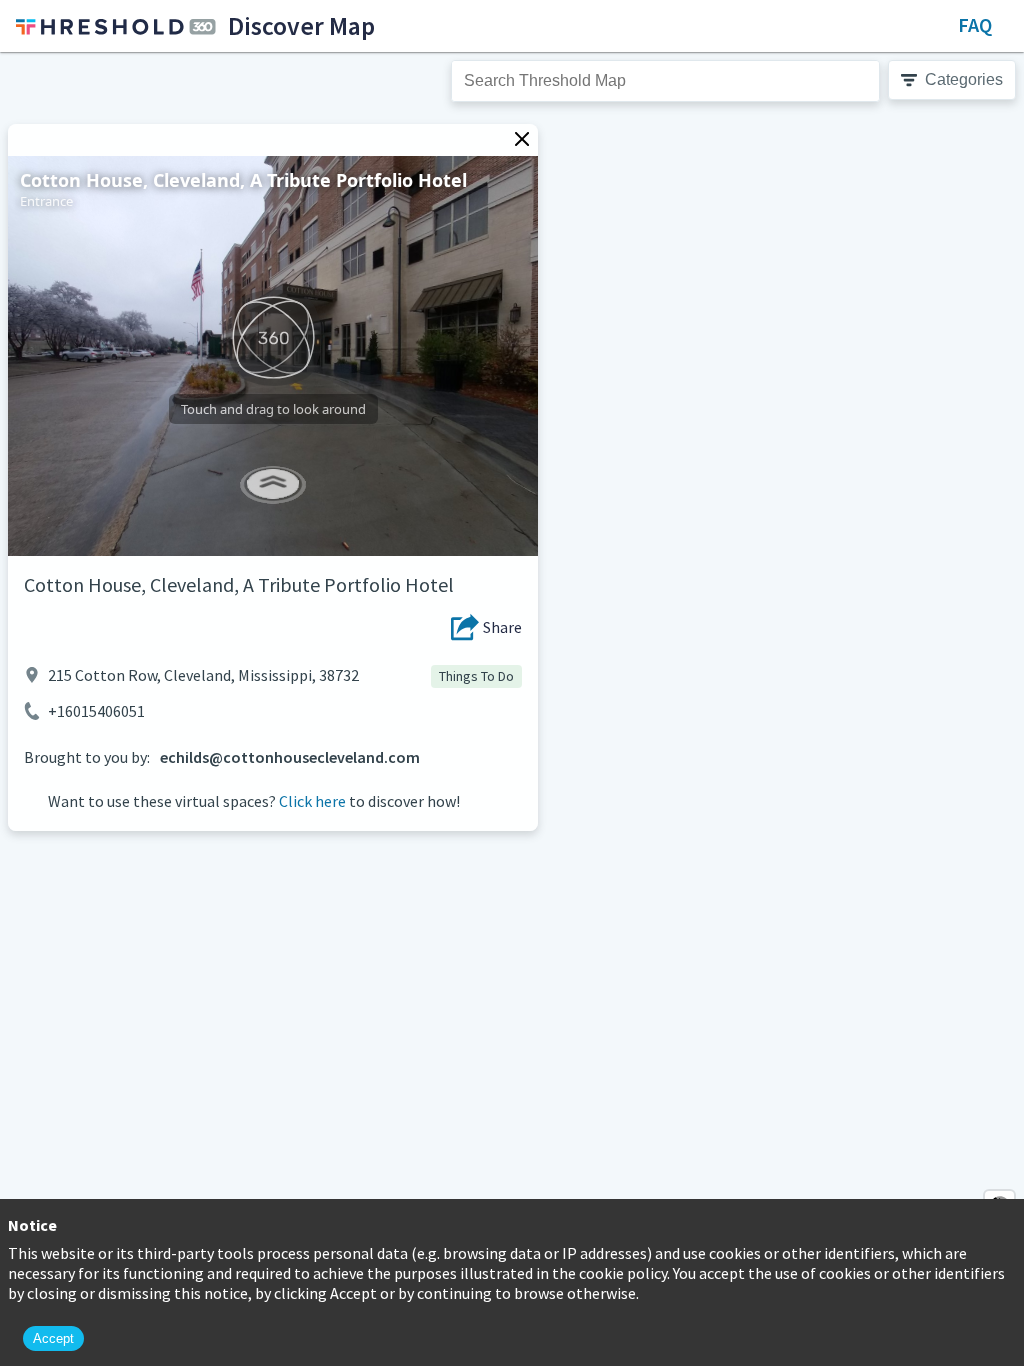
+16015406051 (96, 711)
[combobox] (665, 81)
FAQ (975, 24)
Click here (312, 801)
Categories (964, 79)
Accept (53, 1338)
